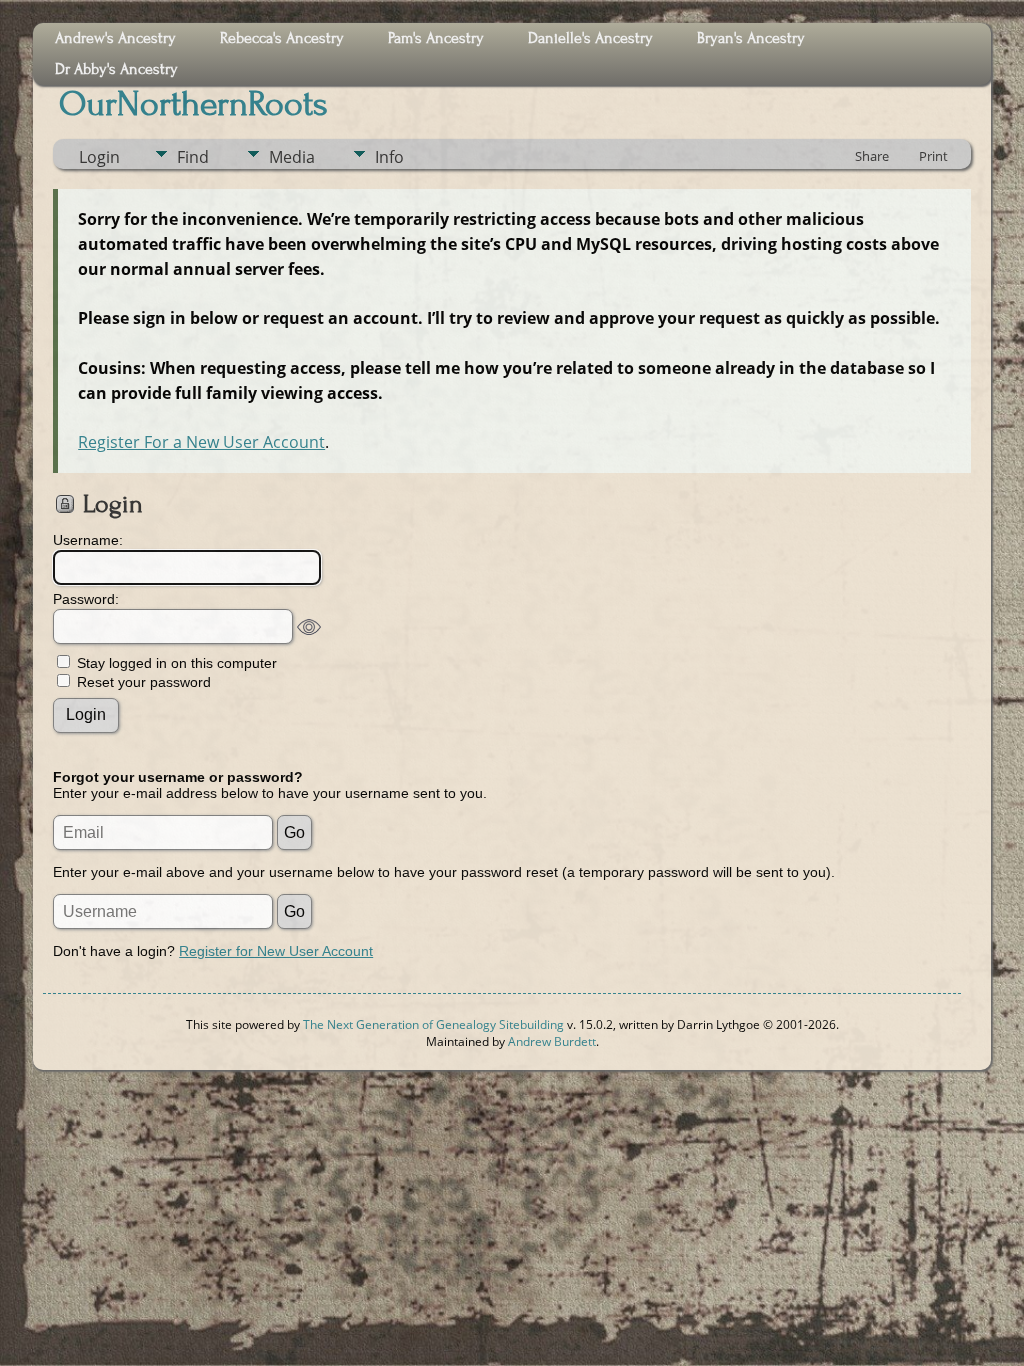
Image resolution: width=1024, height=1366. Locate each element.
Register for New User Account (276, 951)
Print (933, 156)
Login (99, 157)
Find (193, 157)
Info (389, 157)
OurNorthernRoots (193, 104)
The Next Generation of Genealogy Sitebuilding (433, 1024)
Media (292, 157)
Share (872, 156)
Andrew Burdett (552, 1041)
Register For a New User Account (201, 442)
